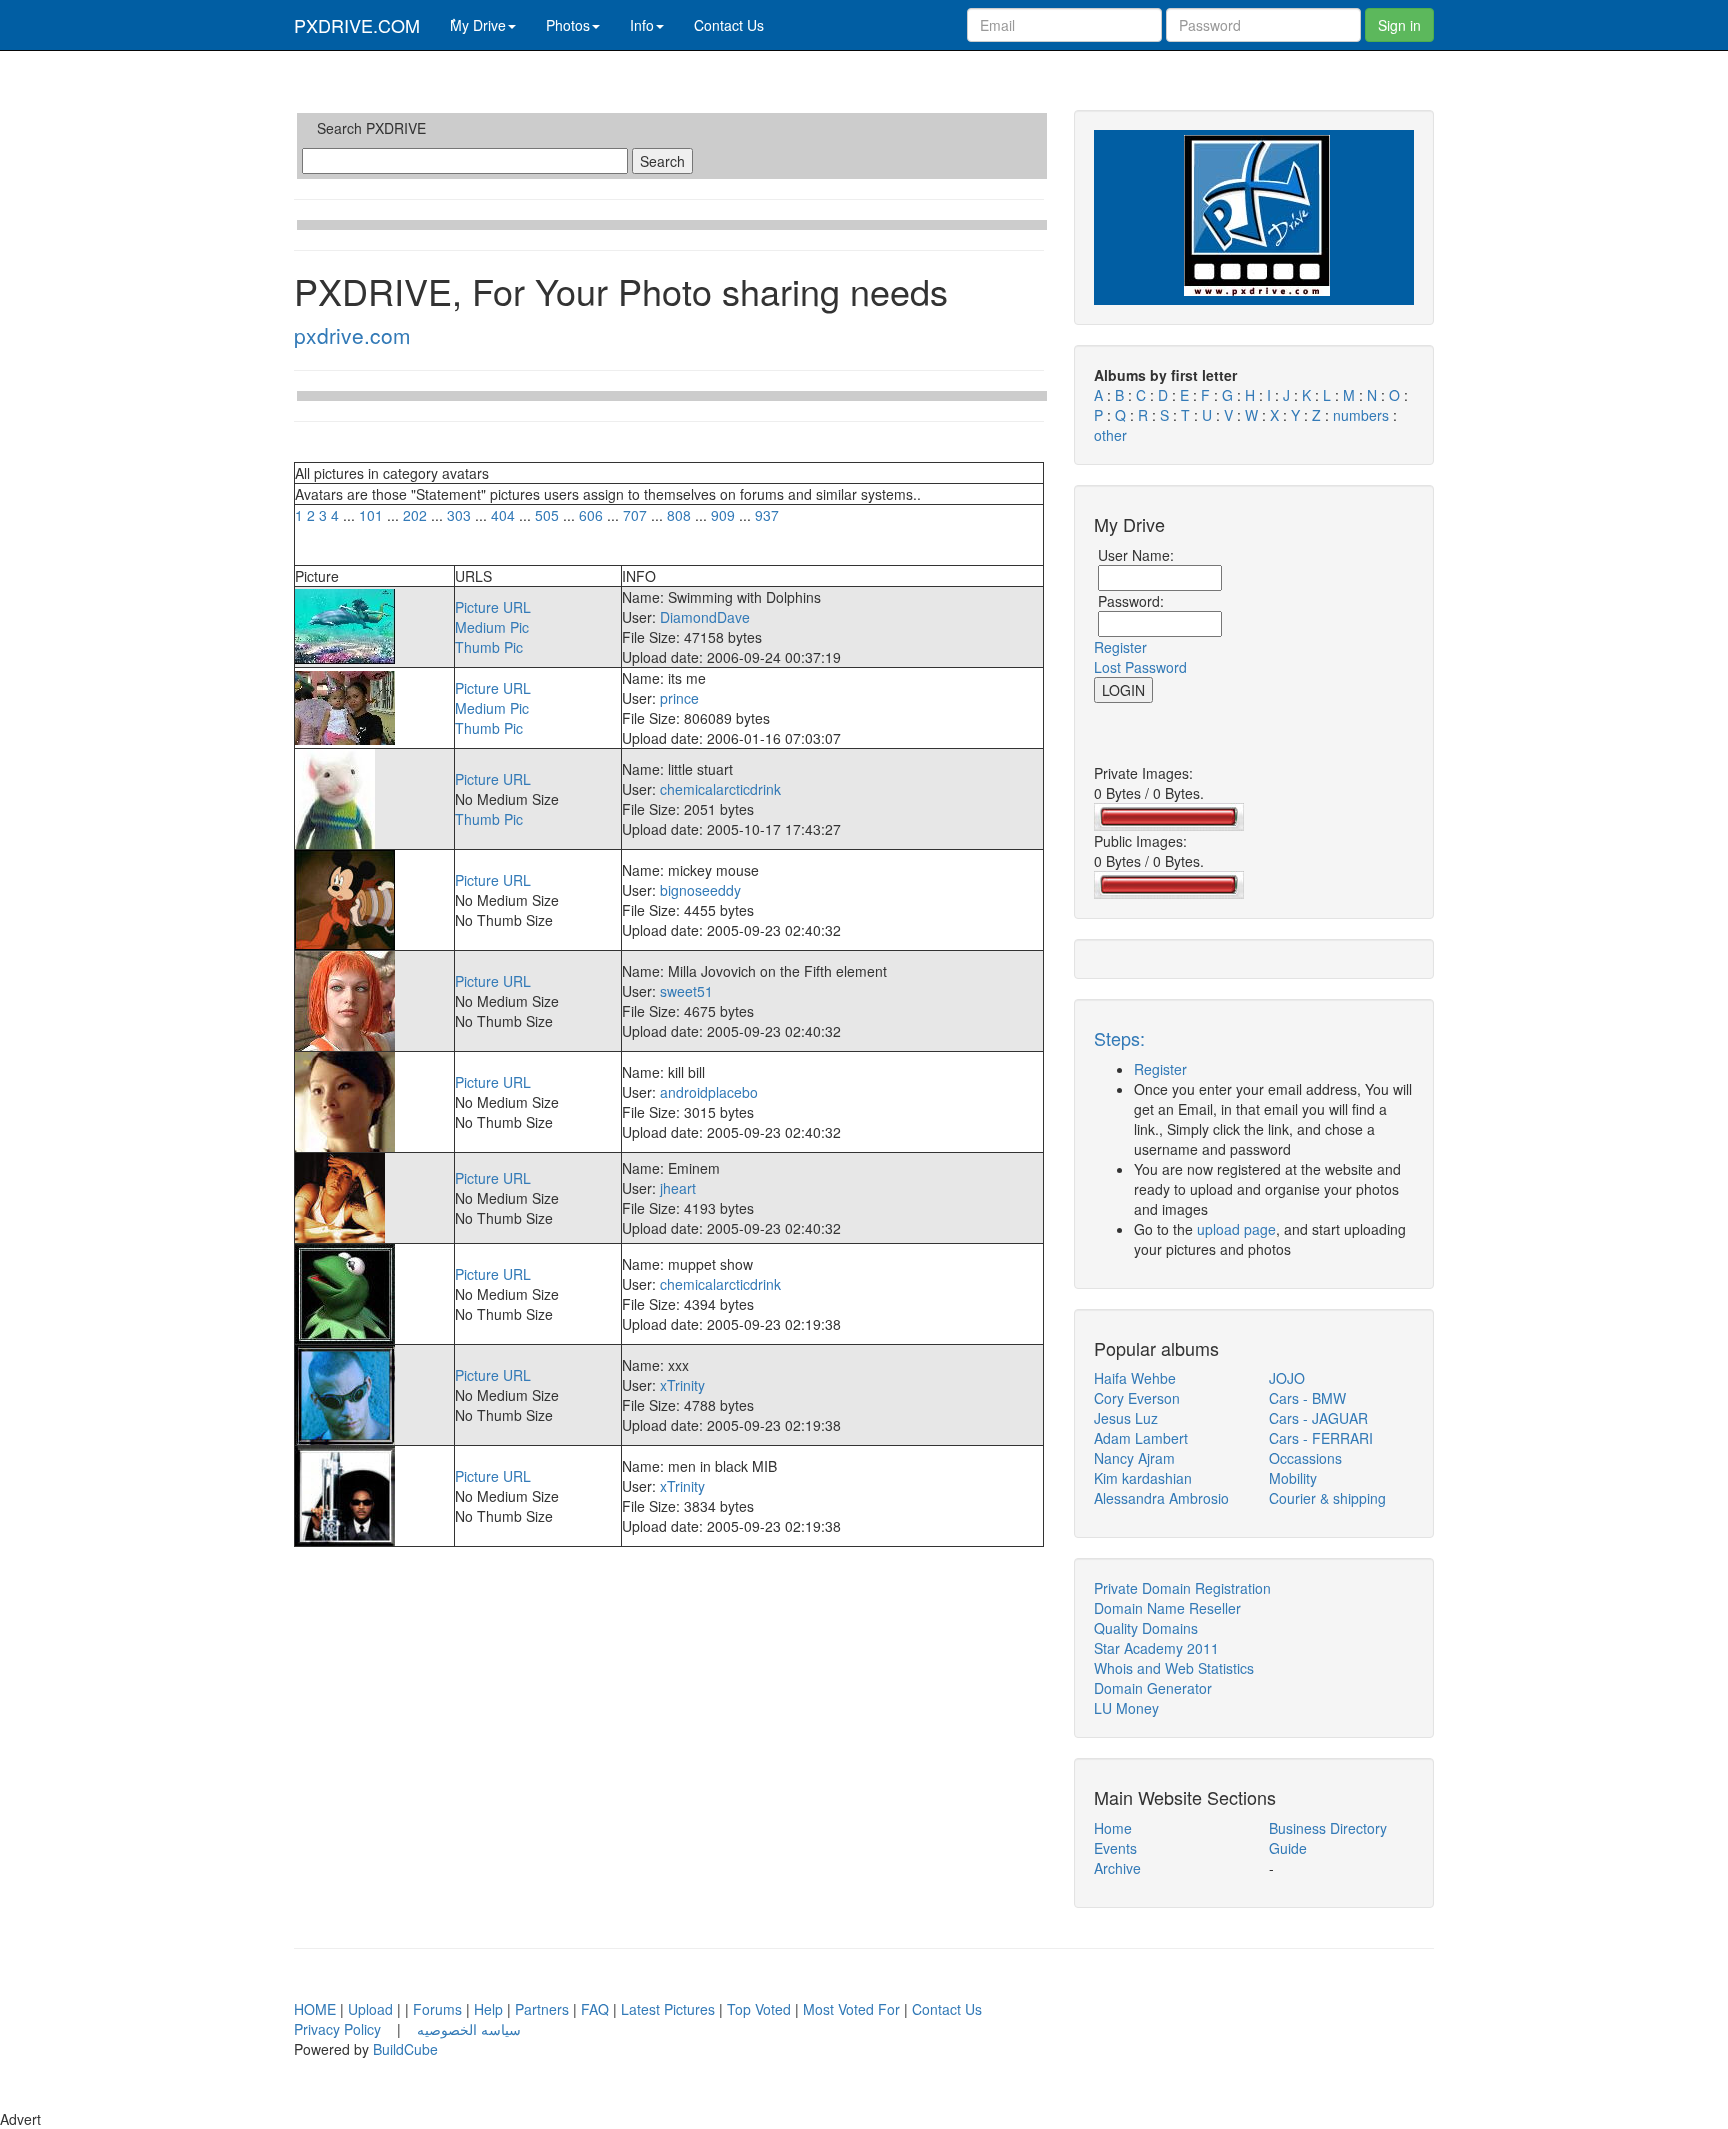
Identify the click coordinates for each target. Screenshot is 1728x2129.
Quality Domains (1146, 1628)
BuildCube (405, 2049)
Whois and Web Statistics (1174, 1668)
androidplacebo (709, 1092)
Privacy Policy (339, 2029)
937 (767, 515)
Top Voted (759, 2009)
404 (503, 515)
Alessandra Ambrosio (1161, 1498)
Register (1120, 647)
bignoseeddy (700, 890)
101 (371, 515)
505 (547, 515)
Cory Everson (1137, 1398)
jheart (678, 1188)
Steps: (1119, 1038)
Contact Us (729, 25)
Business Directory (1328, 1828)
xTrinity (682, 1385)
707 (635, 515)
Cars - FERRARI (1321, 1438)
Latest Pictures (668, 2009)
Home (1113, 1828)
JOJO (1287, 1378)
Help (488, 2009)
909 (723, 515)
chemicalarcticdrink (720, 789)
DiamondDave (705, 617)
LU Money (1126, 1708)
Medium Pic (492, 627)
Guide (1288, 1848)
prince (679, 698)
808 (679, 515)
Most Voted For (851, 2009)
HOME (315, 2009)
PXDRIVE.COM (357, 25)
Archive (1117, 1868)
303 (459, 515)
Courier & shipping (1327, 1498)
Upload (370, 2009)
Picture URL (493, 607)
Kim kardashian (1143, 1478)
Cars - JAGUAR (1318, 1418)
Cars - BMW (1307, 1398)
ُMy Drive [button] (478, 25)
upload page (1236, 1229)
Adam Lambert (1141, 1438)
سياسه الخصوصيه (469, 2029)
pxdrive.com (352, 335)
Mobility (1293, 1478)
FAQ (595, 2009)
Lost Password (1140, 667)
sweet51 (686, 991)
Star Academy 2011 (1156, 1648)
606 (591, 515)
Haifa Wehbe (1135, 1378)
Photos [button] (568, 25)
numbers (1363, 415)
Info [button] (642, 25)
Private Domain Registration (1182, 1588)
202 (415, 515)
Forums (437, 2009)
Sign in (1399, 25)
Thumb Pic (489, 647)
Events (1115, 1848)
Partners (542, 2009)
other (1110, 435)
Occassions (1305, 1458)
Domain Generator (1153, 1688)
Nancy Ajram (1134, 1458)
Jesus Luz (1126, 1418)
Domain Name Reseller (1167, 1608)
